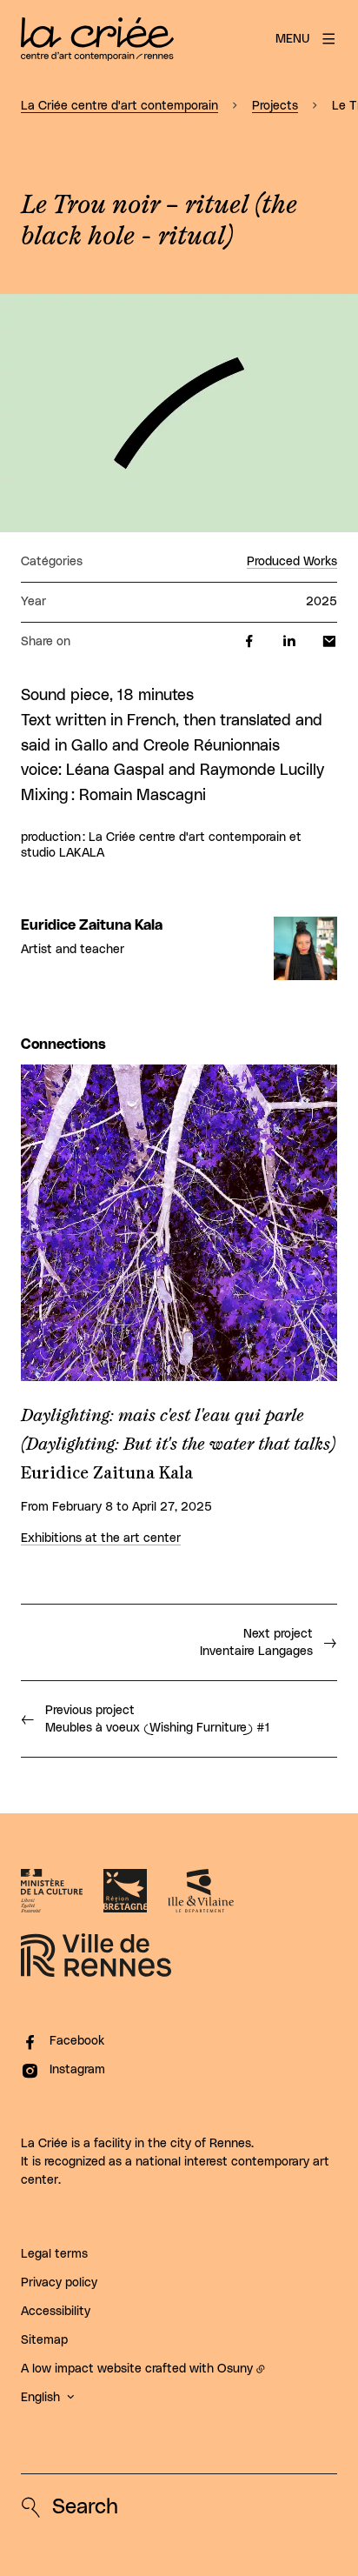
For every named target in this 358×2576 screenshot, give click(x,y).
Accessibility (56, 2312)
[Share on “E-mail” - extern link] (329, 642)
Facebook (77, 2041)
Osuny (235, 2369)
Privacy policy (59, 2283)
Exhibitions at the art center (101, 1538)
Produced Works (292, 562)
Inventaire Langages (256, 1643)
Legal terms (54, 2254)
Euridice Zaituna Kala (92, 925)
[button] (179, 413)
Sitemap (44, 2340)
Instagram (77, 2070)
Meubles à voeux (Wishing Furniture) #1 (157, 1719)
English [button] (40, 2398)
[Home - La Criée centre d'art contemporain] (97, 39)
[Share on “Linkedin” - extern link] (289, 642)
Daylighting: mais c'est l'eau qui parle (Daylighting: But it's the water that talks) (178, 1430)
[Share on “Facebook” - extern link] (249, 642)
